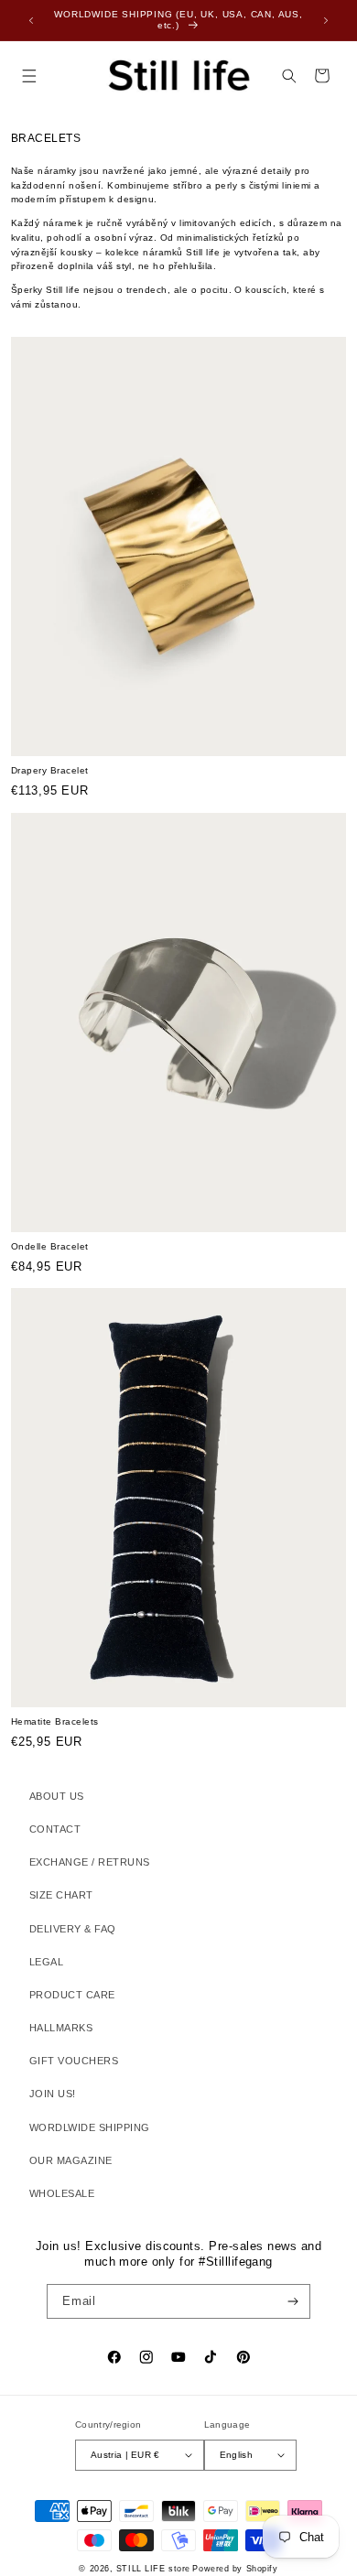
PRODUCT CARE (72, 1995)
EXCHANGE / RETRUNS (90, 1862)
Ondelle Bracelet (50, 1246)
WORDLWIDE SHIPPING (90, 2127)
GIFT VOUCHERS (74, 2061)
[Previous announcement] (31, 20)
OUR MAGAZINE (71, 2160)
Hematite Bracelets (55, 1721)
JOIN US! (53, 2094)
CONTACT (55, 1829)
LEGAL (46, 1962)
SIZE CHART (61, 1895)
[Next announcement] (326, 20)
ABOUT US (57, 1796)
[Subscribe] (293, 2301)
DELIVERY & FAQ (73, 1929)
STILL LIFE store (153, 2569)
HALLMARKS (61, 2028)
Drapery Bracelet (50, 770)
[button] (29, 76)
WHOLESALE (62, 2193)
